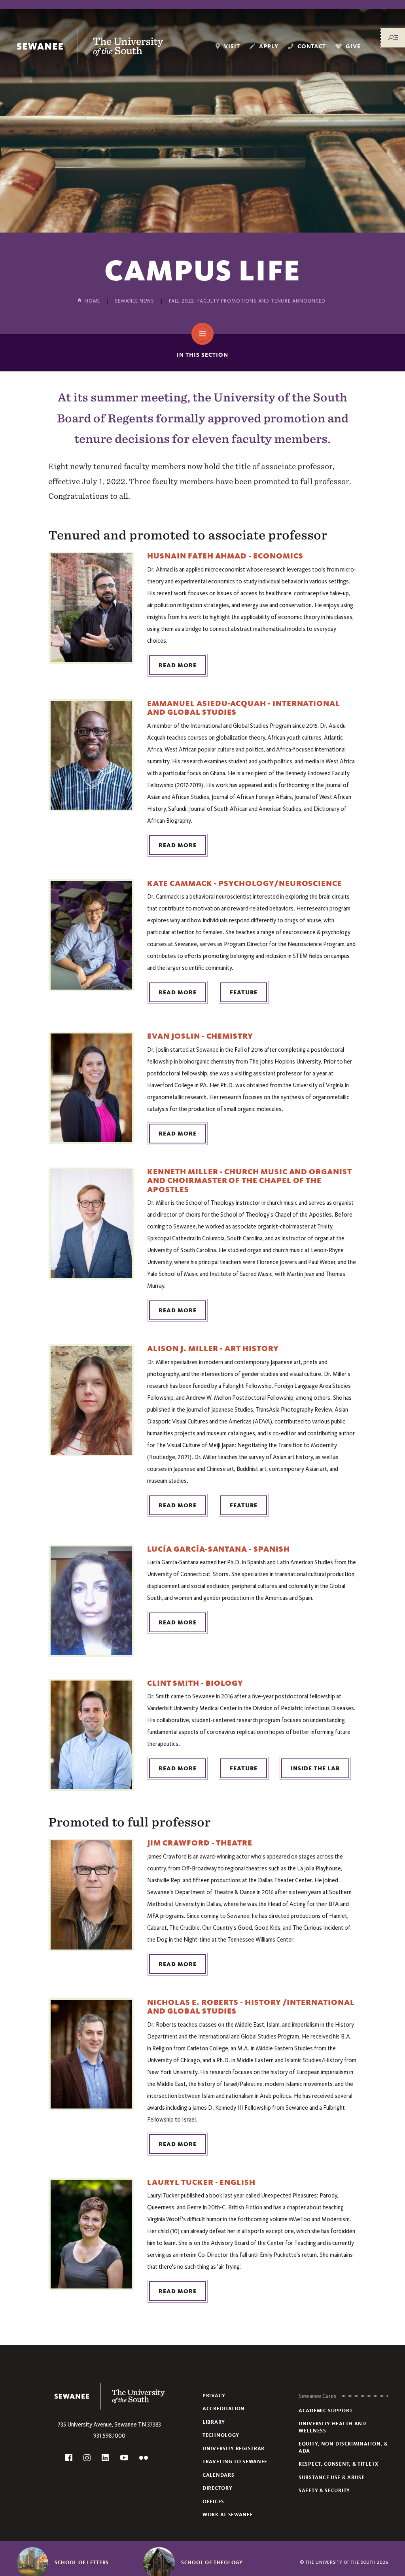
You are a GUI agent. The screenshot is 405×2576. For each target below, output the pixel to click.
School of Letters (82, 2563)
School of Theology (212, 2563)
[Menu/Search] (393, 38)
